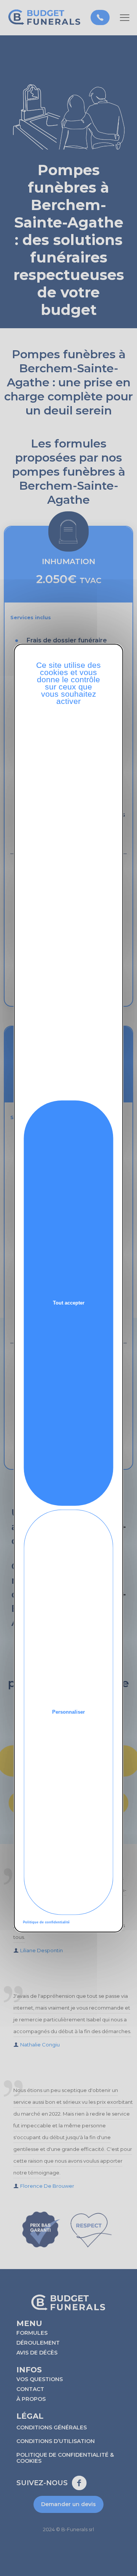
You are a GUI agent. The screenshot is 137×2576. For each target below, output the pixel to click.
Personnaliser (68, 1712)
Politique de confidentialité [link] (46, 1922)
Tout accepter (69, 1303)
